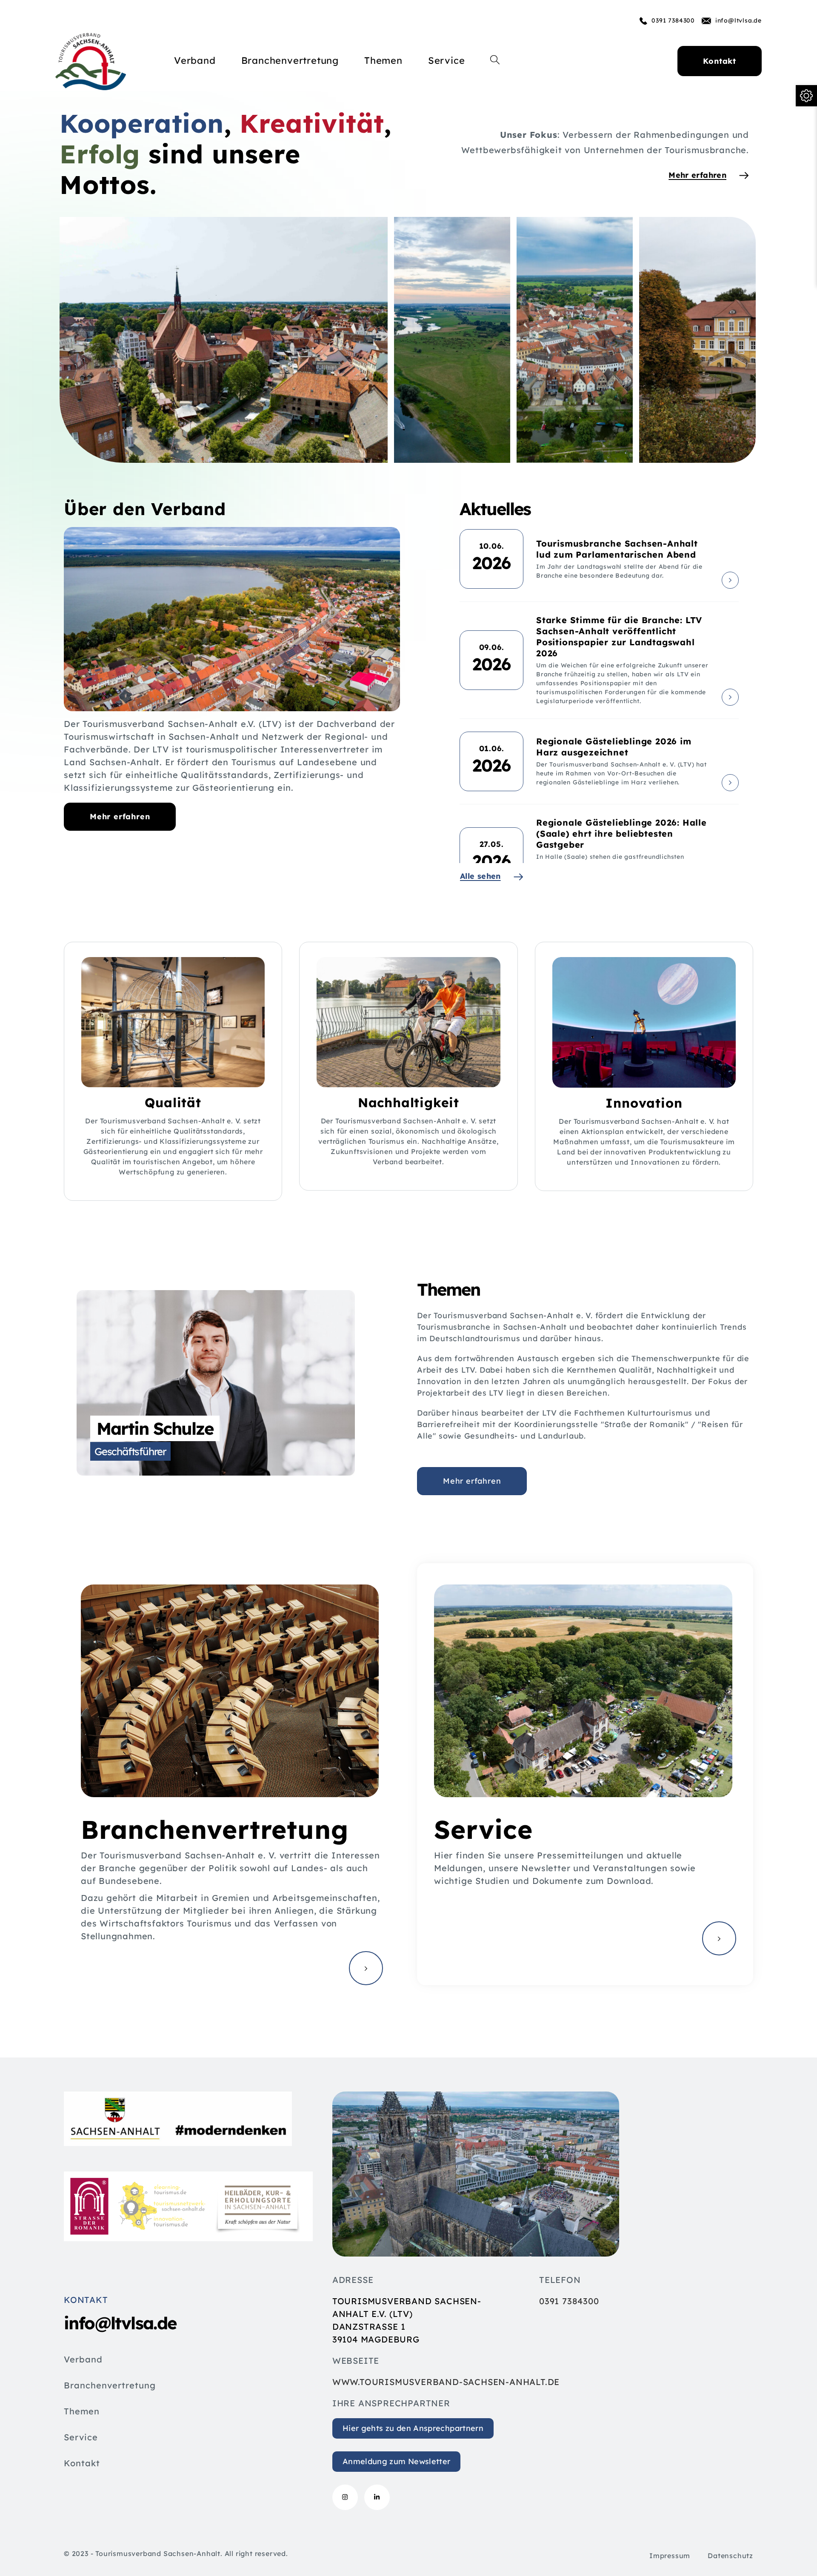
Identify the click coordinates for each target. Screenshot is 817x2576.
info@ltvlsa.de (738, 20)
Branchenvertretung (110, 2386)
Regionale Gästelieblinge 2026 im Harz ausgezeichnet (614, 747)
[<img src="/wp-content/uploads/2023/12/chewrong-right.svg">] (730, 580)
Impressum (670, 2556)
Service (81, 2438)
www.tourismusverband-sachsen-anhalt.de (446, 2382)
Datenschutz (730, 2556)
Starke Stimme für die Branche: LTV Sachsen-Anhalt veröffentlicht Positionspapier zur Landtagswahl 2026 (619, 637)
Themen (82, 2412)
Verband (83, 2360)
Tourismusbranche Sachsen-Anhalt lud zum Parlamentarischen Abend (617, 549)
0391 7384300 (673, 20)
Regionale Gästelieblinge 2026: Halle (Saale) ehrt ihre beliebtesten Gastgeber (621, 833)
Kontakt (82, 2464)
